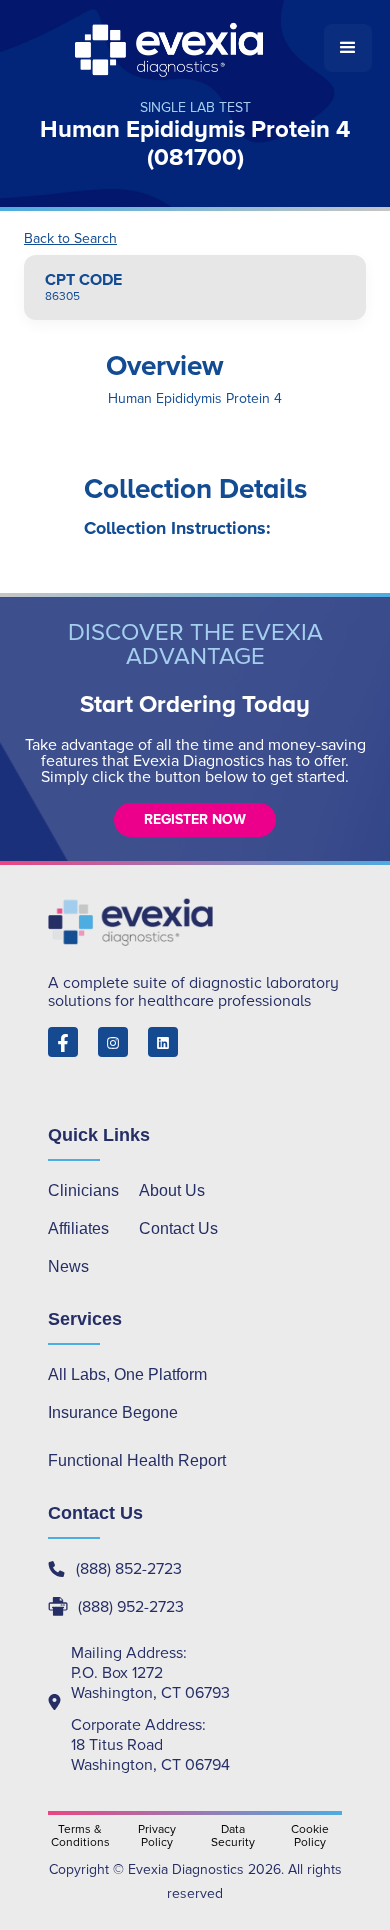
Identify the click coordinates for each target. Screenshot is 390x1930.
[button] (348, 48)
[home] (171, 48)
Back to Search (70, 239)
